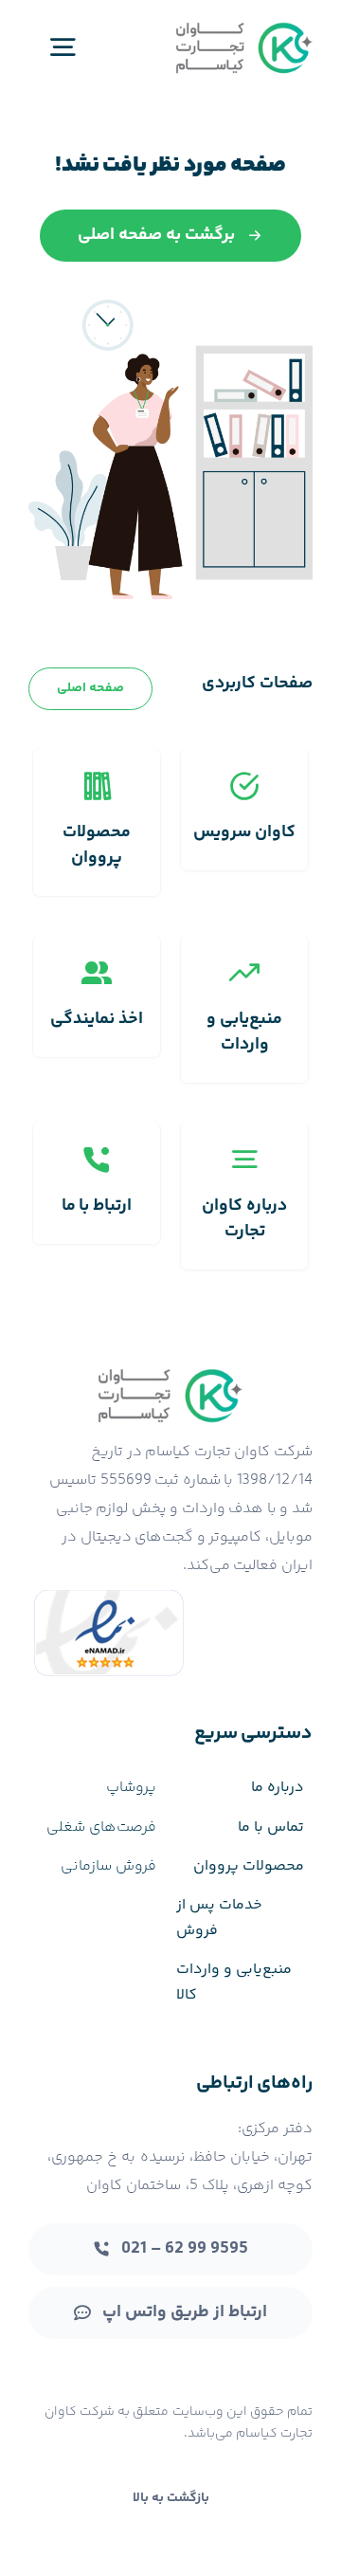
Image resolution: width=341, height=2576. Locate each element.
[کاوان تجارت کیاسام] (244, 26)
